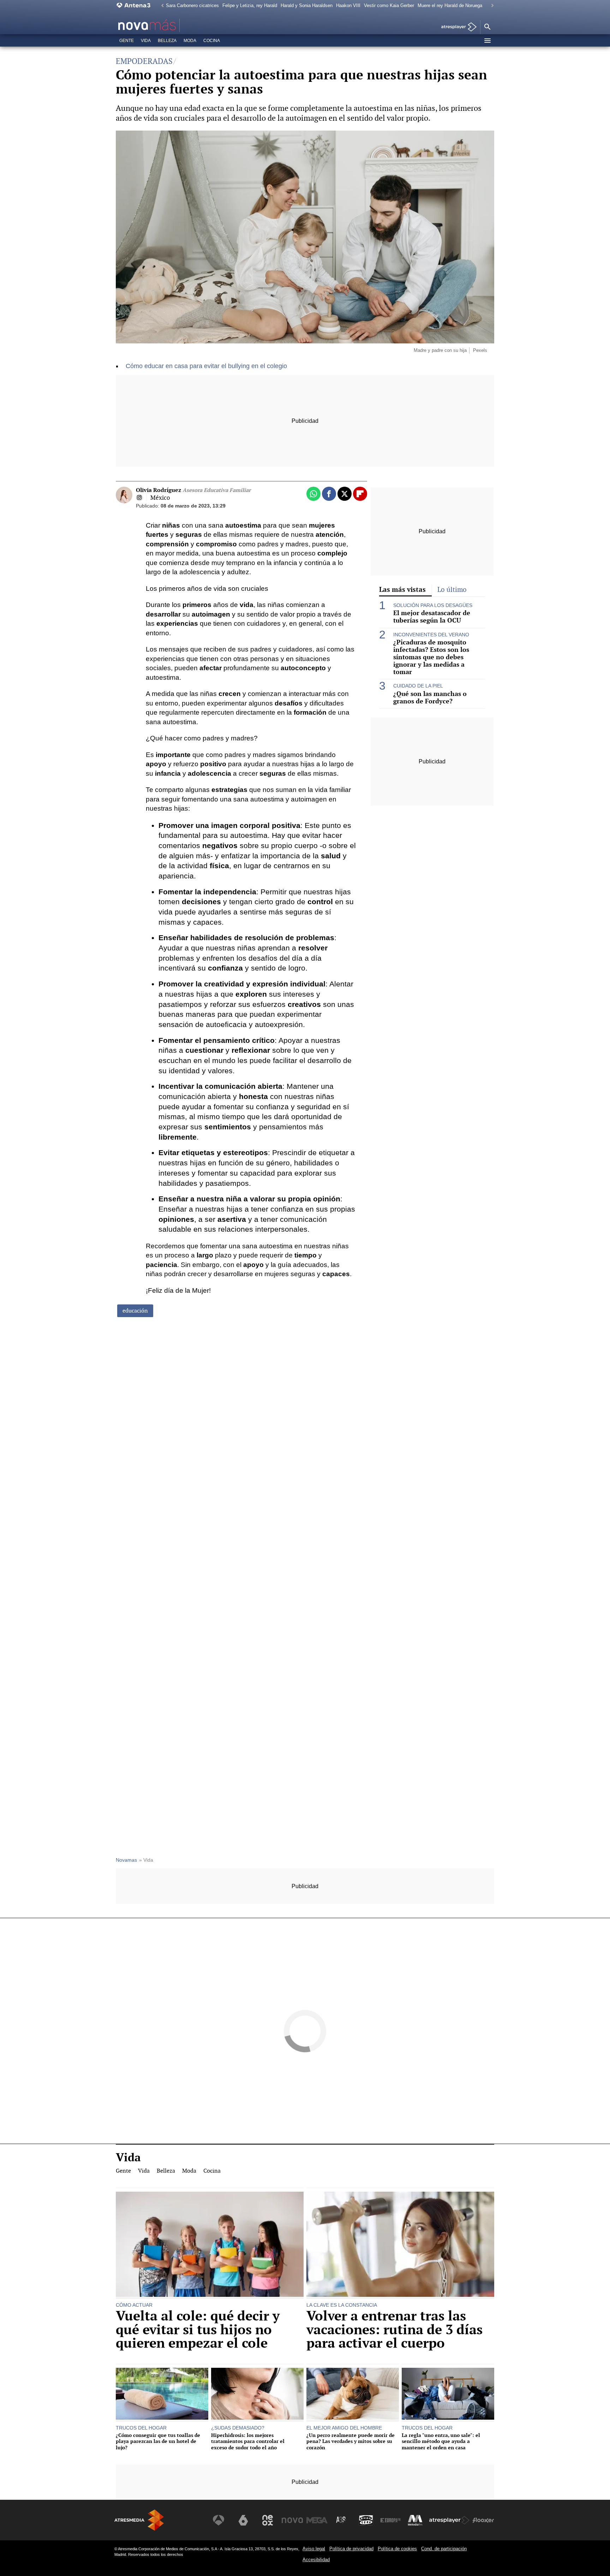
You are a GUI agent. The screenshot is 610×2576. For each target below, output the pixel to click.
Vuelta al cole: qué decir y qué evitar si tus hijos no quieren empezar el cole (198, 2329)
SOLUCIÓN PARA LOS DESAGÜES (433, 605)
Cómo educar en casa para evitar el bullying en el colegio (206, 366)
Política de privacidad (351, 2549)
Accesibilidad (316, 2560)
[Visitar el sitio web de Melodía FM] (415, 2520)
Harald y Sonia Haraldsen (307, 5)
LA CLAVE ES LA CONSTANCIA (342, 2305)
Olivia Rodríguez (193, 490)
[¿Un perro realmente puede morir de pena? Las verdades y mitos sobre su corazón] (353, 2395)
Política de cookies (397, 2549)
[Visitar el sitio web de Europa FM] (390, 2520)
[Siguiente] (491, 6)
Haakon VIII (348, 5)
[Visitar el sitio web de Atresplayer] (449, 2520)
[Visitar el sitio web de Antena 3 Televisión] (219, 2520)
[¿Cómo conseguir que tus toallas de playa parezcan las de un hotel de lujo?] (162, 2395)
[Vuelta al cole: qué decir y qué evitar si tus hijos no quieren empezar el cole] (210, 2245)
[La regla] (448, 2395)
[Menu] (487, 41)
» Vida (146, 1860)
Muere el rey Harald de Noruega (450, 5)
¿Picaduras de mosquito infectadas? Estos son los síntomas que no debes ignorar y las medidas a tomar (431, 657)
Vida (146, 41)
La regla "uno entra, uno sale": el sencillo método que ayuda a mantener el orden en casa (441, 2441)
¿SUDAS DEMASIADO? (238, 2428)
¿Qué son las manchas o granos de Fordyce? (430, 697)
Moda (190, 41)
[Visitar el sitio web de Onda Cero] (366, 2520)
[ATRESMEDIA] (139, 2520)
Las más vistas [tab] (402, 589)
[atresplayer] (456, 27)
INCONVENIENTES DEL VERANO (431, 635)
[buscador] (487, 27)
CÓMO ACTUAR (134, 2305)
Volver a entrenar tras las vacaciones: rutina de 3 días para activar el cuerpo (394, 2329)
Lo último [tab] (452, 590)
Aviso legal (314, 2549)
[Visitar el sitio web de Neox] (268, 2520)
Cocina (212, 41)
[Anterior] (161, 6)
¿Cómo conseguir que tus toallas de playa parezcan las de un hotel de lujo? (158, 2441)
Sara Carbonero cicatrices (192, 5)
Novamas (126, 1860)
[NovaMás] (169, 25)
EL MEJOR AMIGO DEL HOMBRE (344, 2428)
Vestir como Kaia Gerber (389, 5)
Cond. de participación (444, 2549)
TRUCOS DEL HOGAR (141, 2428)
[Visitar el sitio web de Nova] (292, 2520)
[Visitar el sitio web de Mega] (317, 2520)
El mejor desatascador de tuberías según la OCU (432, 617)
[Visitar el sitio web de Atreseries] (341, 2520)
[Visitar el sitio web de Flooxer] (483, 2520)
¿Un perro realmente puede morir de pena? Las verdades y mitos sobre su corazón (351, 2441)
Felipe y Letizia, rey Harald (250, 5)
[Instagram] (139, 498)
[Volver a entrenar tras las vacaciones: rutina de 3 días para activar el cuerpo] (400, 2245)
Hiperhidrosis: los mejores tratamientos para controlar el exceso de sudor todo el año (248, 2441)
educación (135, 1311)
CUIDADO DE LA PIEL (418, 686)
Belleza (167, 41)
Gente (127, 41)
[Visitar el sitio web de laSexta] (243, 2520)
